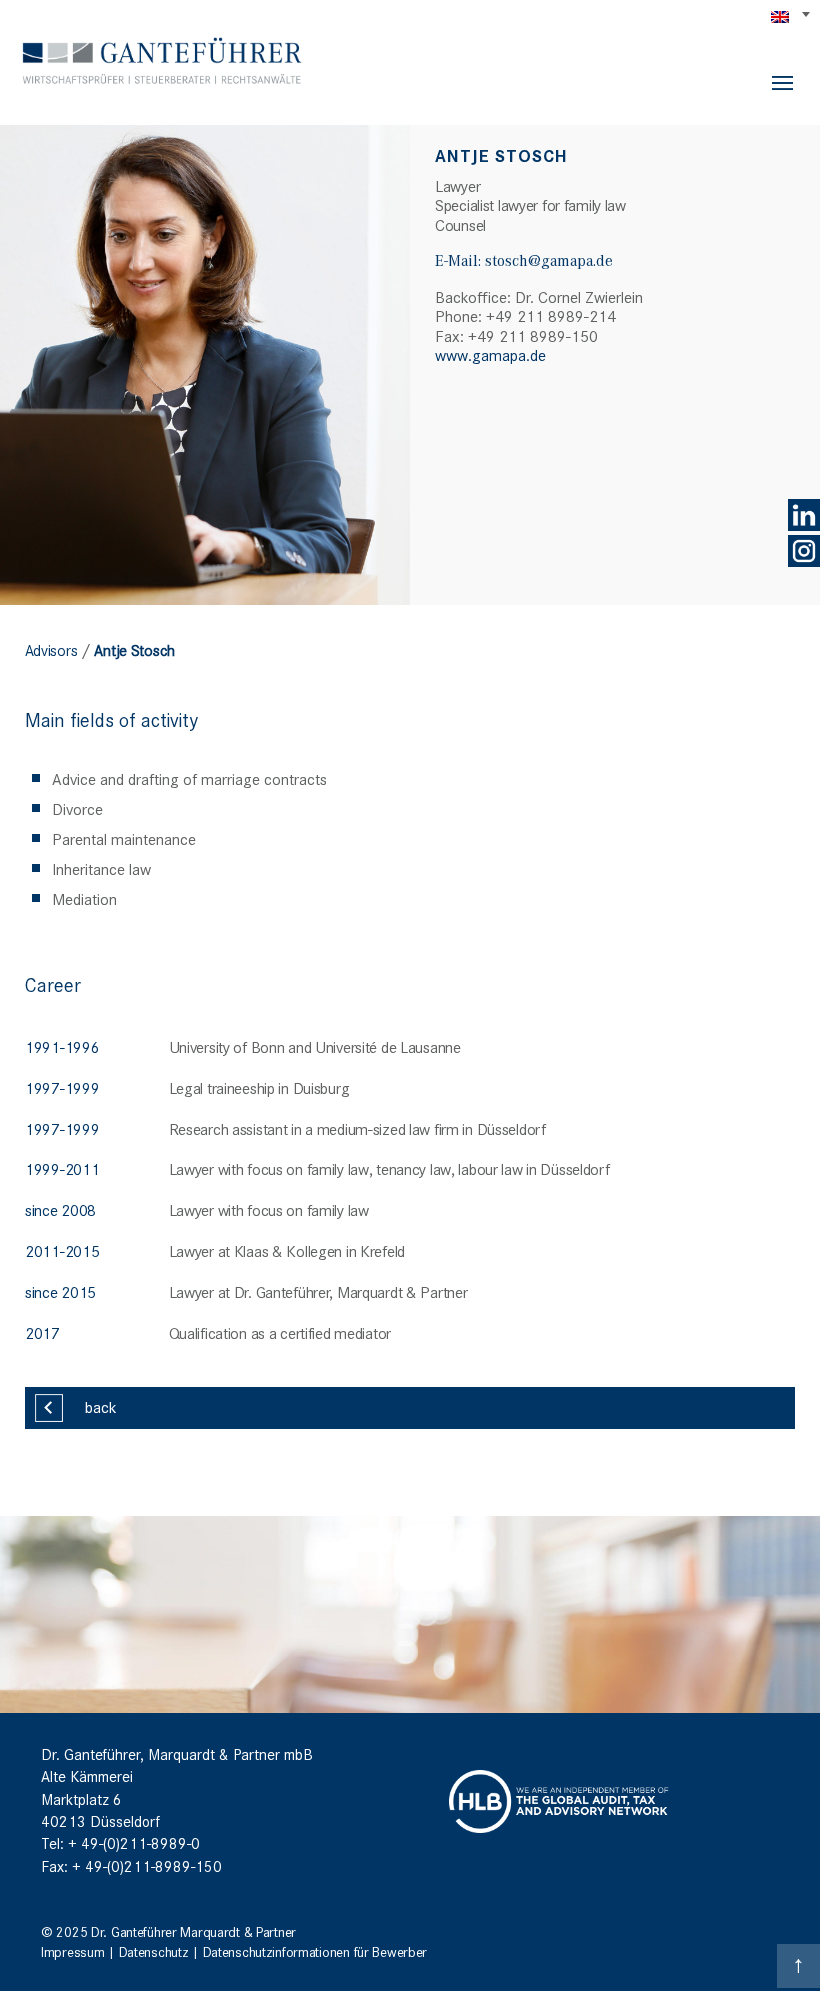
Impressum (72, 1951)
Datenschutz (154, 1951)
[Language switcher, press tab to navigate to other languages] (792, 16)
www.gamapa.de (490, 354)
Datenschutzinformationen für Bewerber (315, 1951)
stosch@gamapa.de (549, 260)
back (101, 1406)
